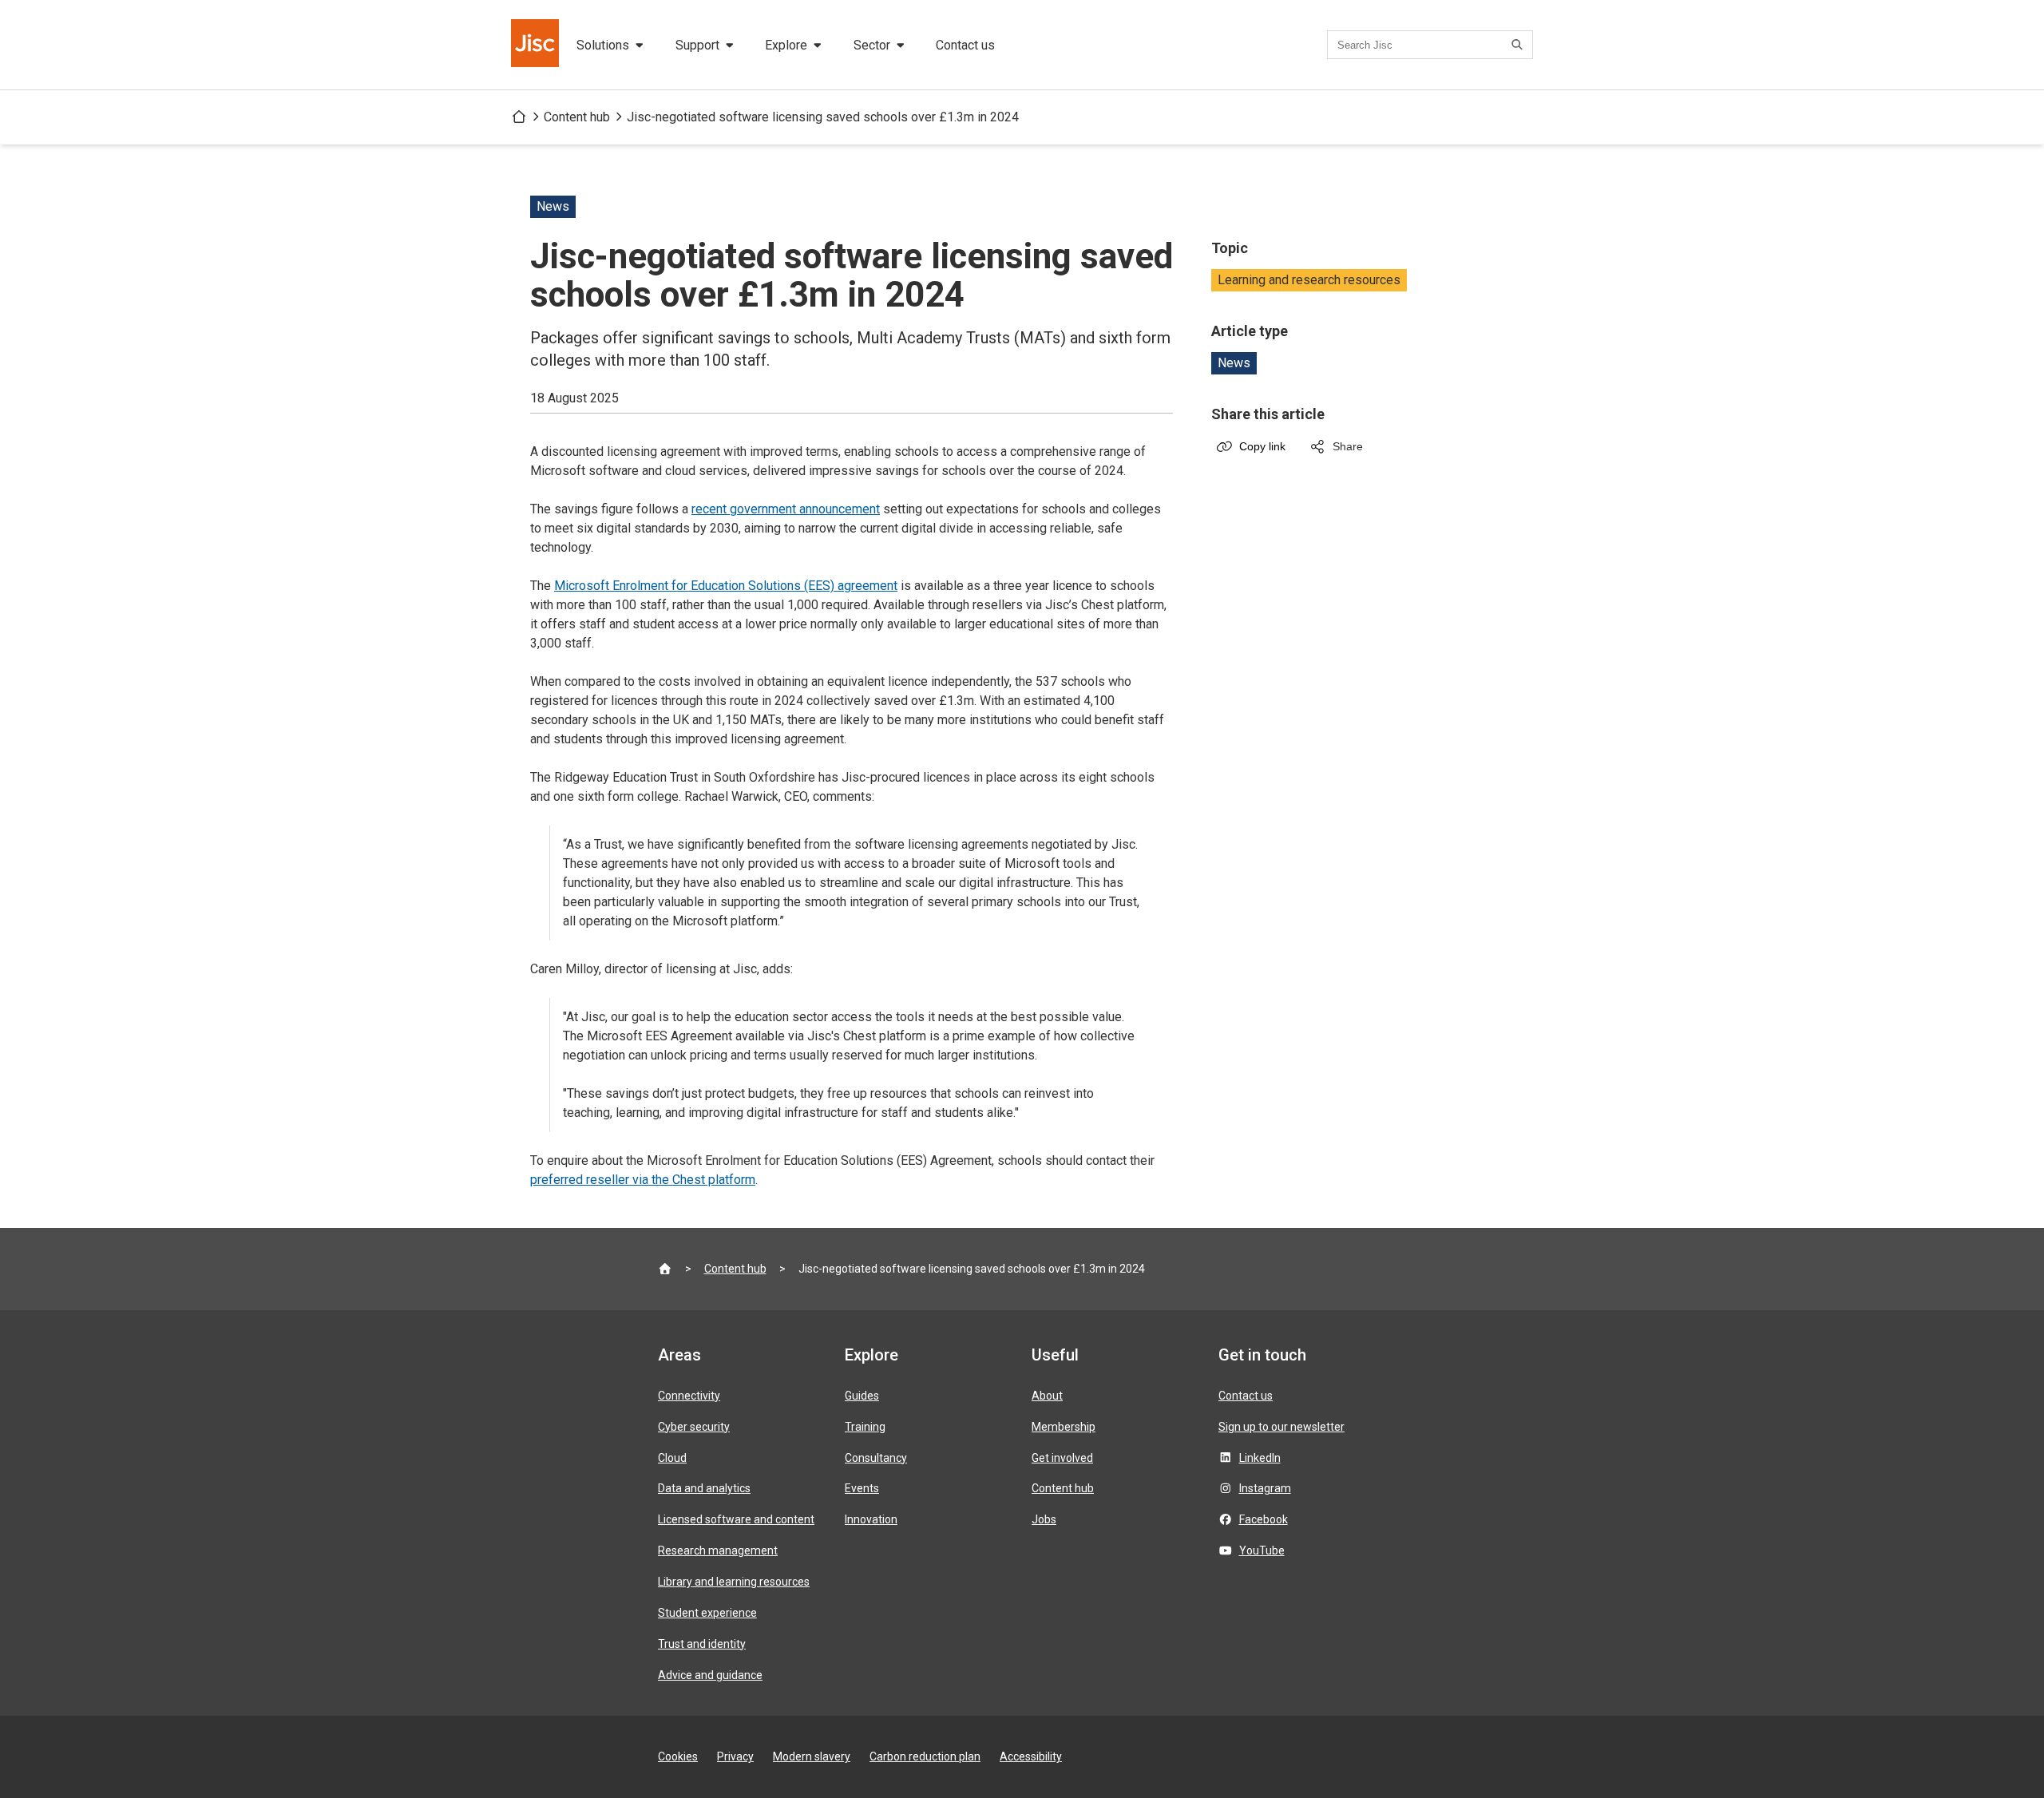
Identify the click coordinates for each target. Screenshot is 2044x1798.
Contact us (965, 45)
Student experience (707, 1613)
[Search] (1519, 45)
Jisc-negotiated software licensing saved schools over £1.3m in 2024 (823, 117)
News (1234, 363)
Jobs (1044, 1519)
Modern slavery (812, 1756)
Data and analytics (704, 1488)
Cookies (678, 1756)
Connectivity (689, 1396)
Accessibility (1031, 1756)
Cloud (672, 1458)
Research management (718, 1550)
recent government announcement (786, 509)
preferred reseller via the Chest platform (643, 1180)
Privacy (735, 1756)
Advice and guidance (710, 1675)
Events (862, 1488)
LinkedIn (1260, 1458)
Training (865, 1427)
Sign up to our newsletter (1281, 1427)
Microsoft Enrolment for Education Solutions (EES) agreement (726, 586)
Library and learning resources (734, 1582)
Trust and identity (702, 1644)
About (1047, 1396)
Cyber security (694, 1427)
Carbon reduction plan (925, 1756)
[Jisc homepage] (537, 45)
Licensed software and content (736, 1519)
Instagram (1265, 1488)
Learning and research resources (1309, 280)
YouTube (1262, 1550)
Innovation (871, 1519)
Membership (1064, 1427)
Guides (862, 1396)
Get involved (1062, 1458)
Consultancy (876, 1458)
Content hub (577, 117)
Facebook (1264, 1519)
